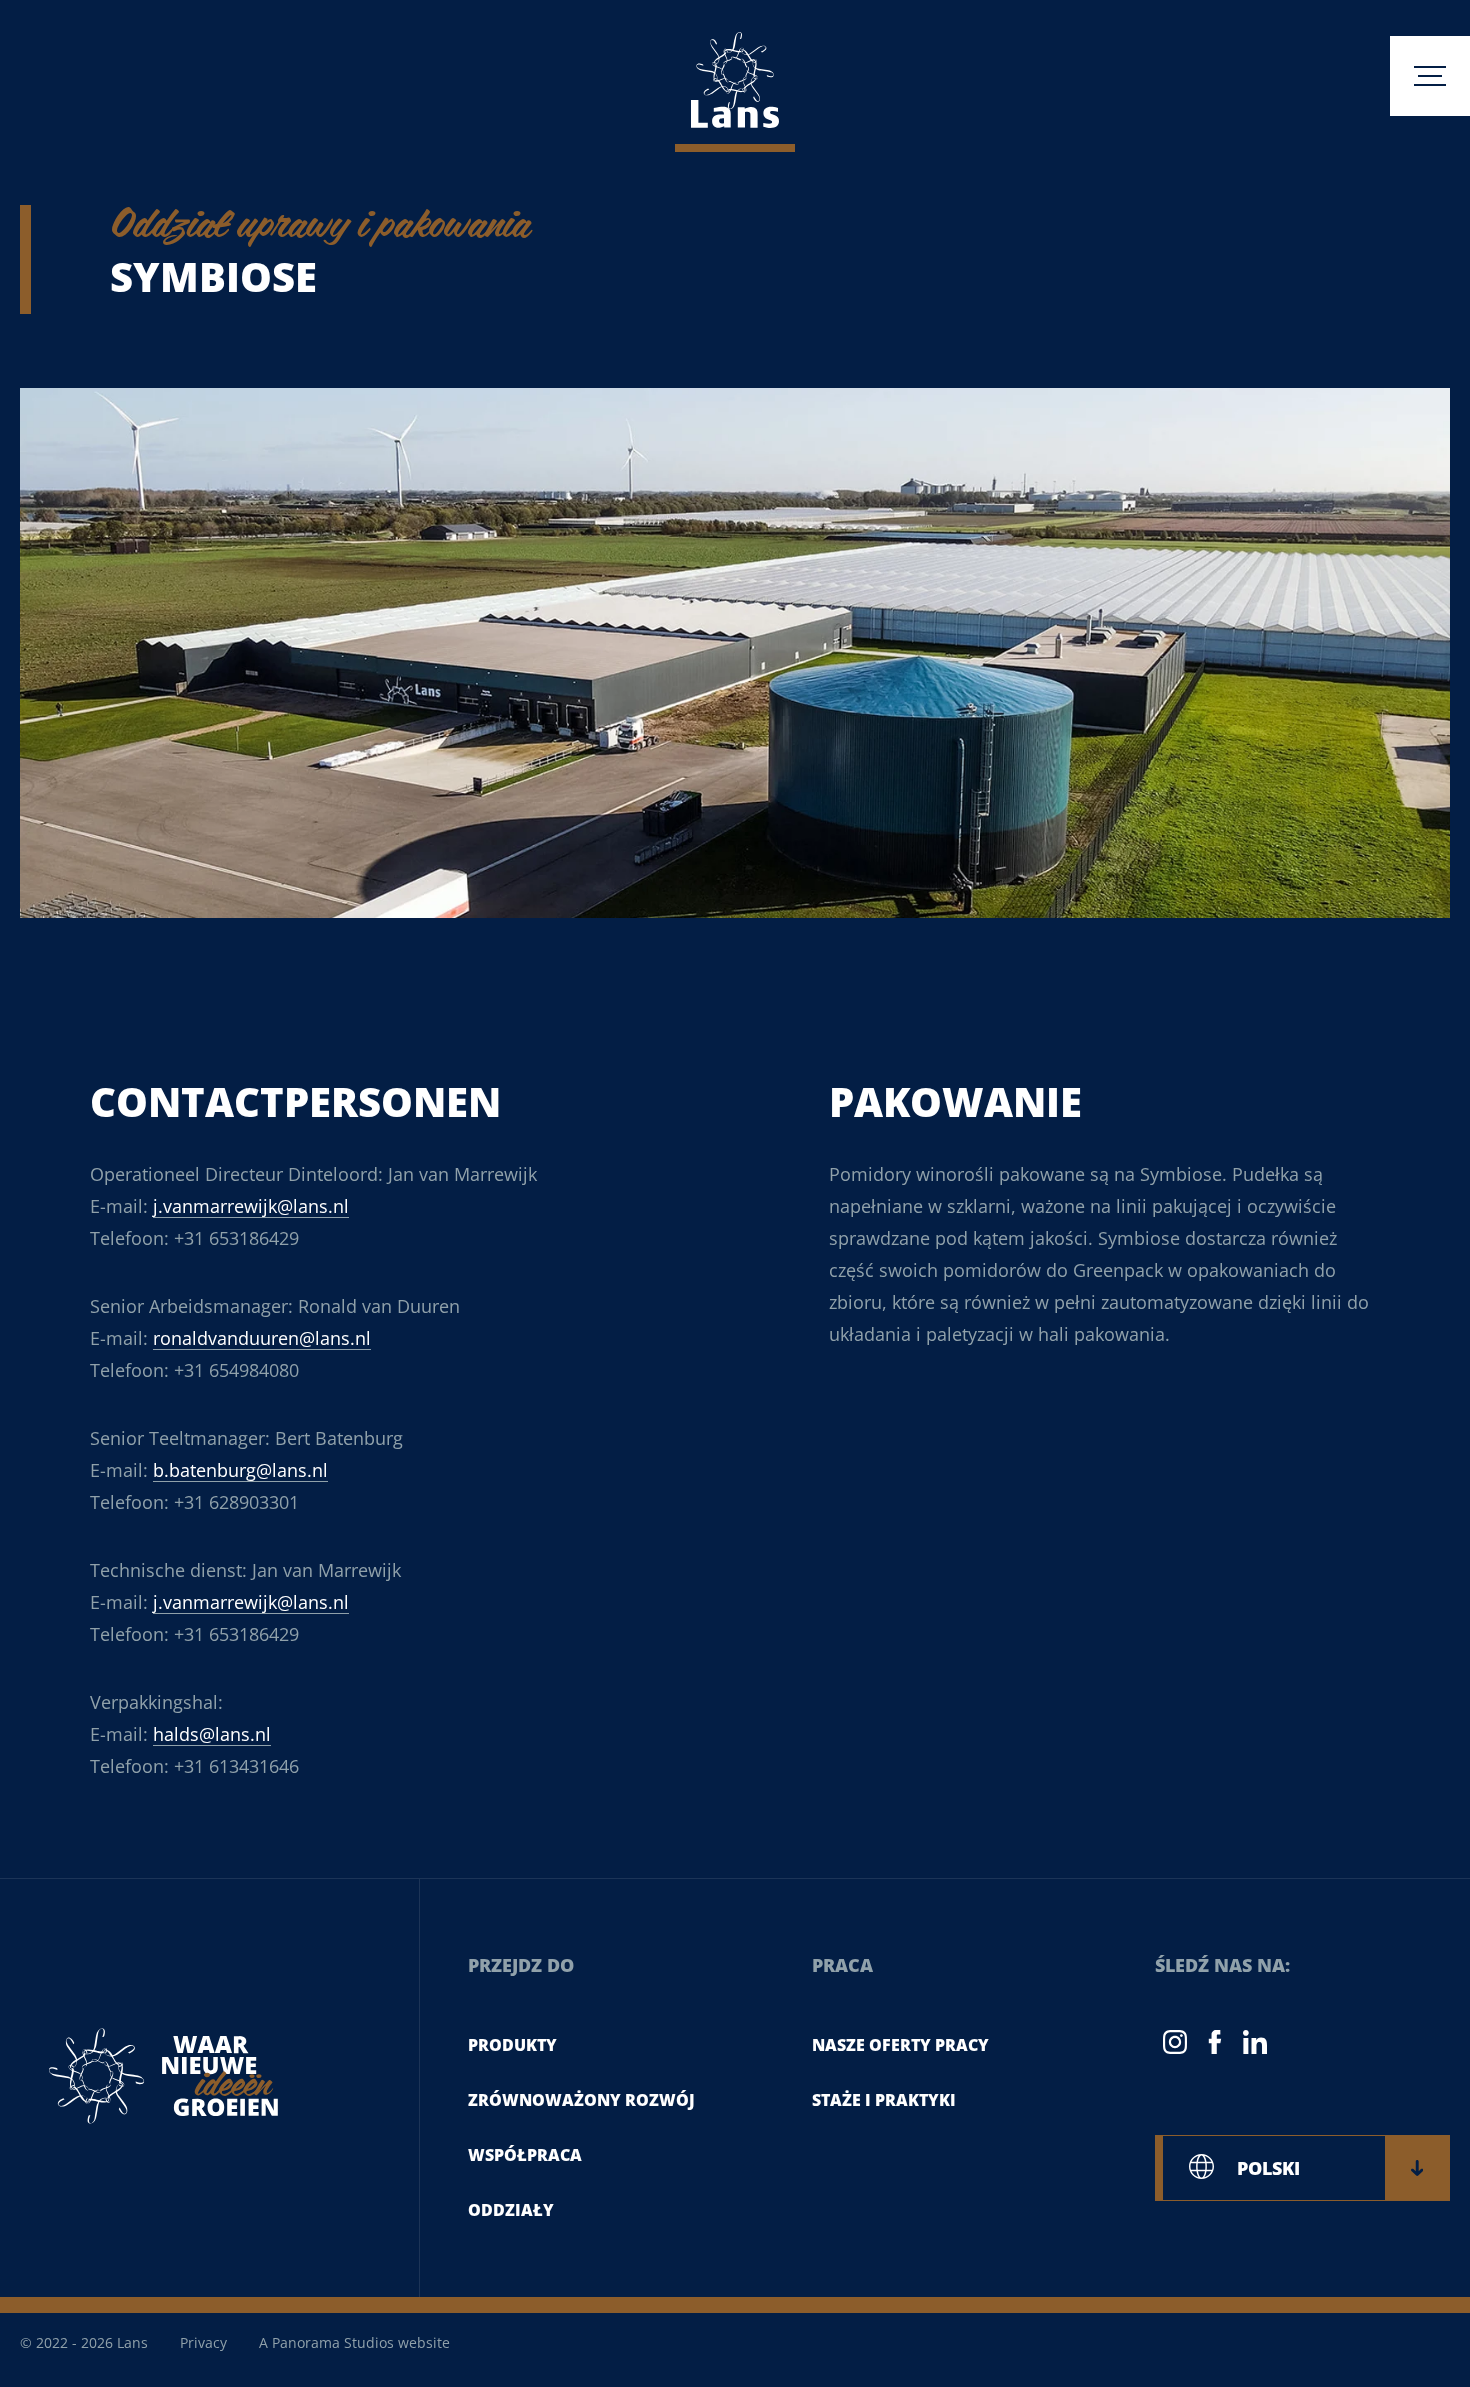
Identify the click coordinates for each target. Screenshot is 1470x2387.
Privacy (203, 2342)
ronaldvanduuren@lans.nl (262, 1338)
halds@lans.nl (212, 1734)
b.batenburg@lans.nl (240, 1470)
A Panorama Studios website (354, 2342)
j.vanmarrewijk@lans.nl (251, 1206)
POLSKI (1268, 2168)
